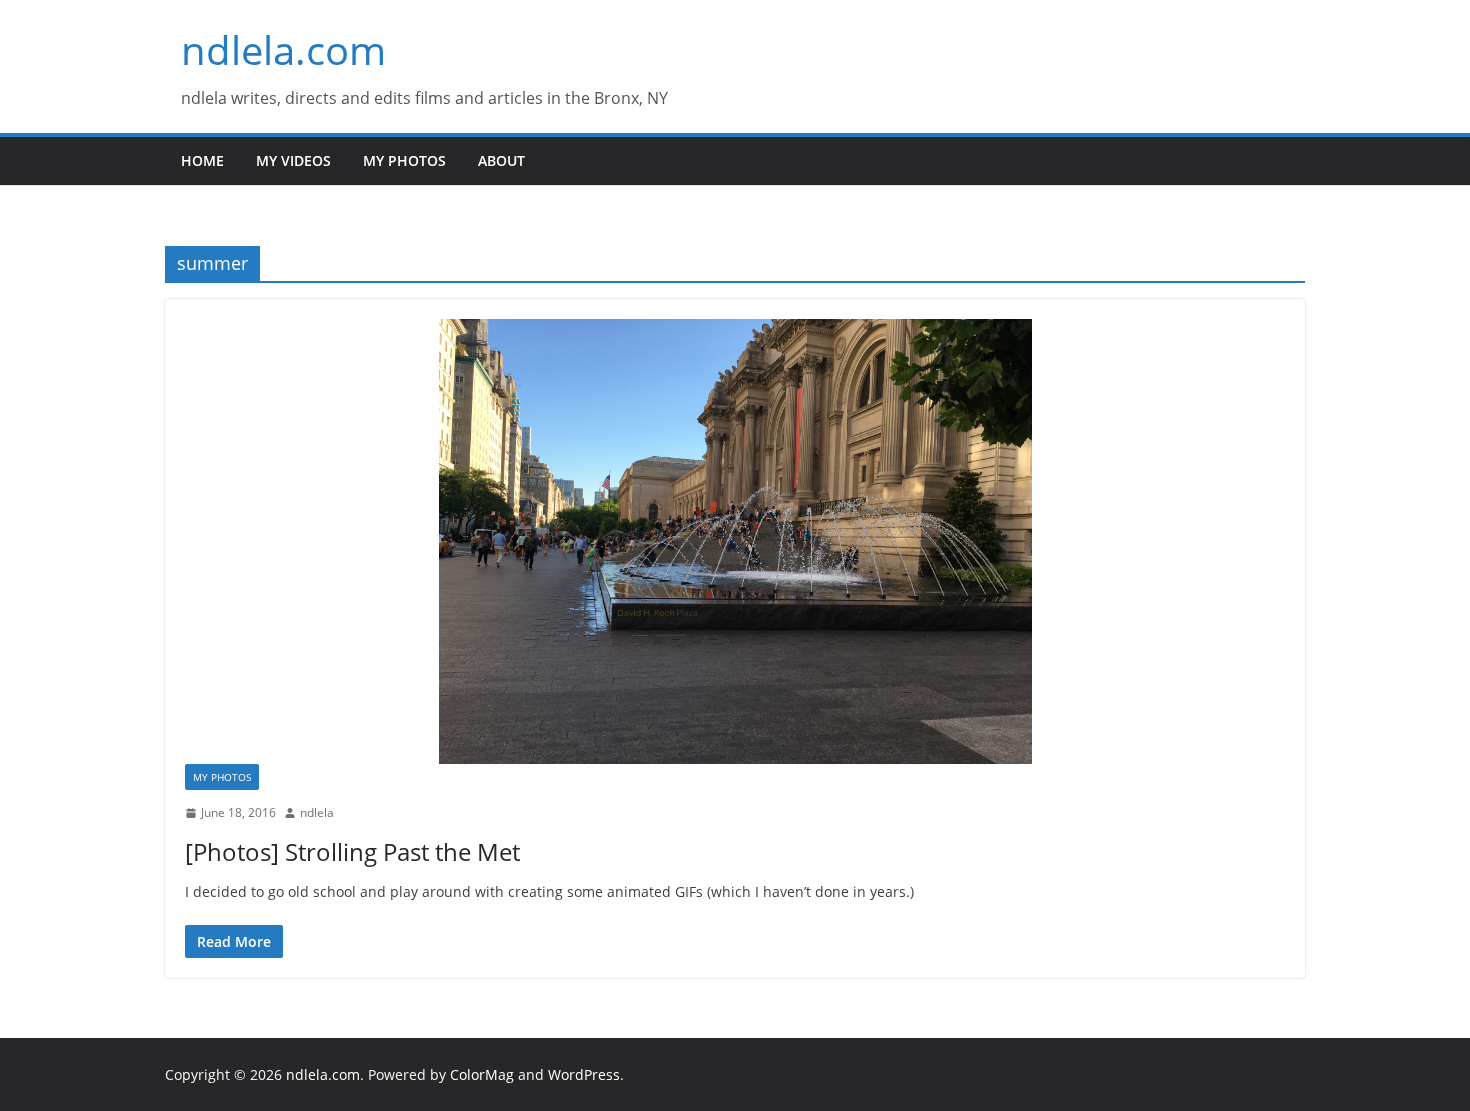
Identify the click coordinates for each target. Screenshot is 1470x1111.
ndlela (317, 812)
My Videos (293, 160)
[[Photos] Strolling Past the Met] (735, 541)
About (501, 160)
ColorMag (482, 1074)
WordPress (584, 1074)
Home (202, 160)
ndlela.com (283, 49)
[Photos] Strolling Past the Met (352, 851)
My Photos (404, 160)
